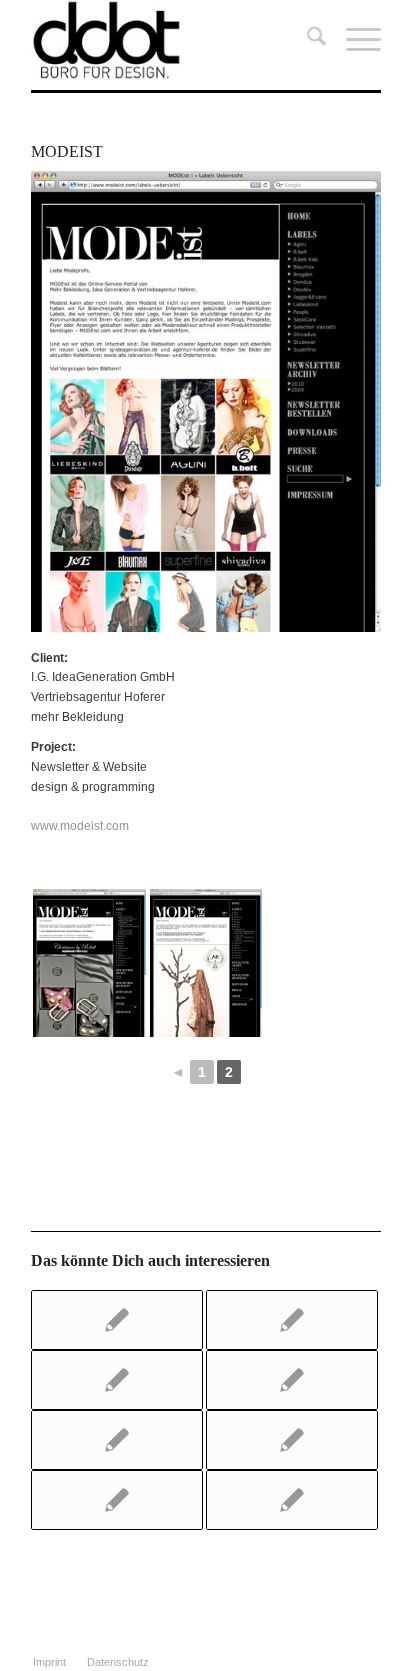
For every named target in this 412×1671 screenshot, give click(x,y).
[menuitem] (306, 40)
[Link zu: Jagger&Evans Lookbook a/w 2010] (292, 1320)
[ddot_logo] (171, 40)
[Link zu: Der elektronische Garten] (117, 1500)
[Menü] (353, 40)
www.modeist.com (80, 826)
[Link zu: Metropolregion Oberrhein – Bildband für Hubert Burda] (292, 1440)
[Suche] (306, 40)
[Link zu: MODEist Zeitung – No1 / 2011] (117, 1380)
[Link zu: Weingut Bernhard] (117, 1320)
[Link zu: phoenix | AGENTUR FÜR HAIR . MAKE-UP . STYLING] (292, 1500)
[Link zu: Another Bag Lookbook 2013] (292, 1380)
